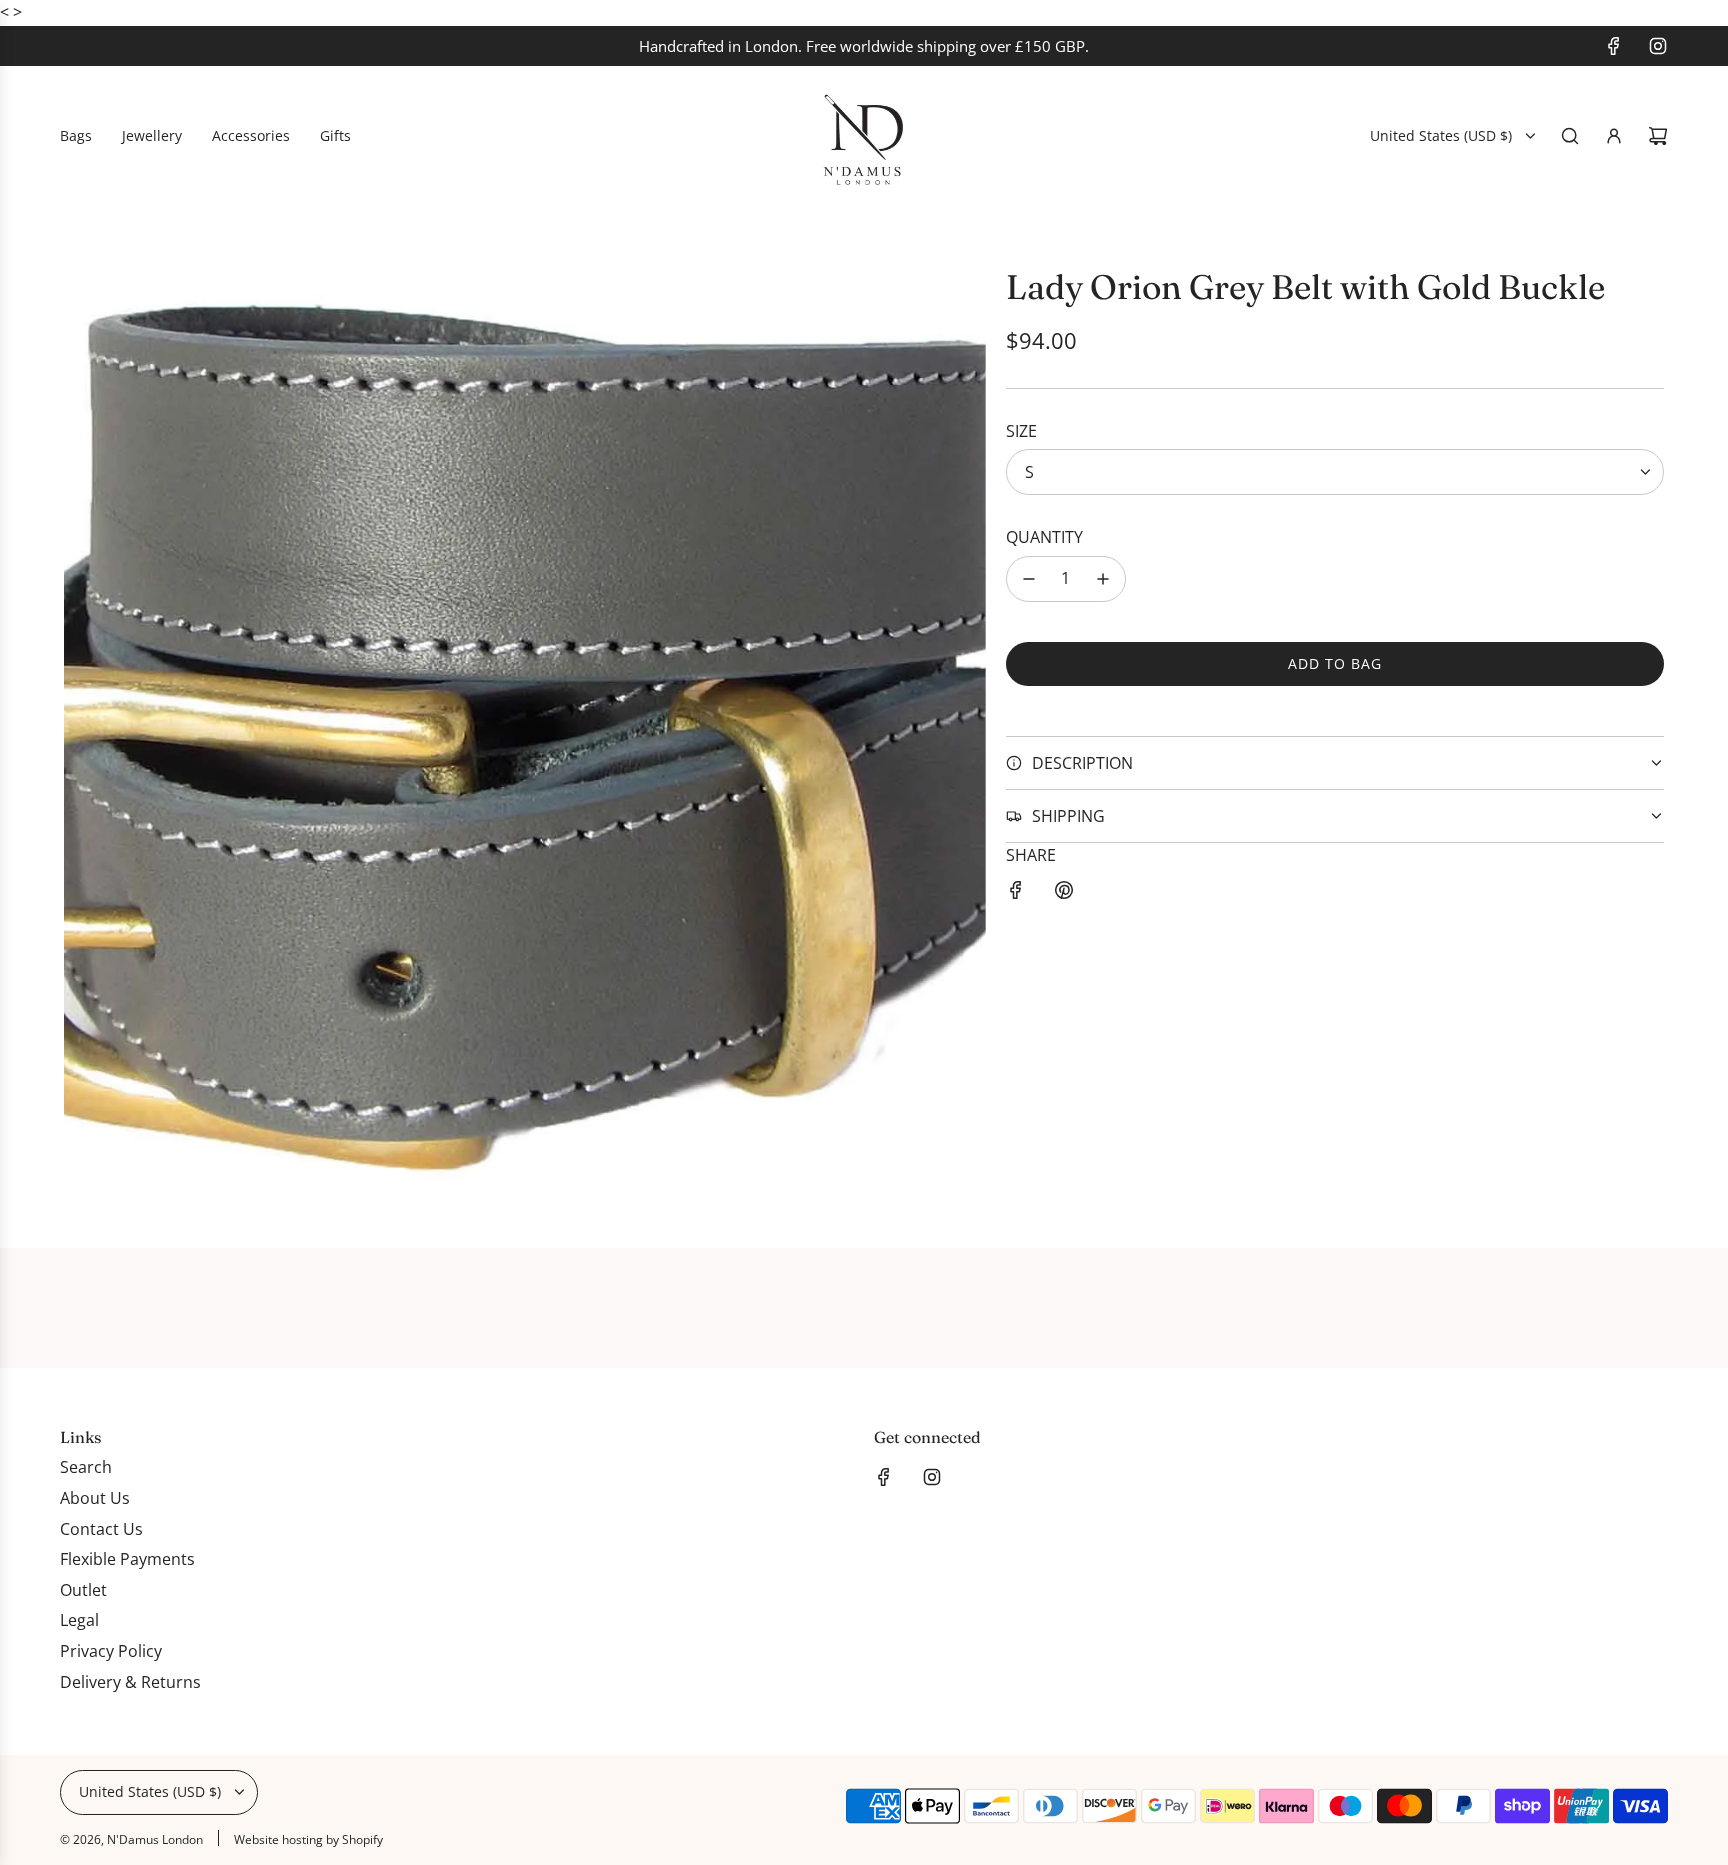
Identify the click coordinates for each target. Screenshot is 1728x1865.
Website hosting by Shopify (308, 1839)
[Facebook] (1614, 46)
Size (1021, 431)
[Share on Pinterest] (1064, 894)
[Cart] (1658, 136)
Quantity (1044, 537)
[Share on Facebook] (1016, 894)
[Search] (1570, 136)
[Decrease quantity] (1029, 579)
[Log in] (1614, 136)
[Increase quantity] (1103, 579)
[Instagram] (1658, 46)
